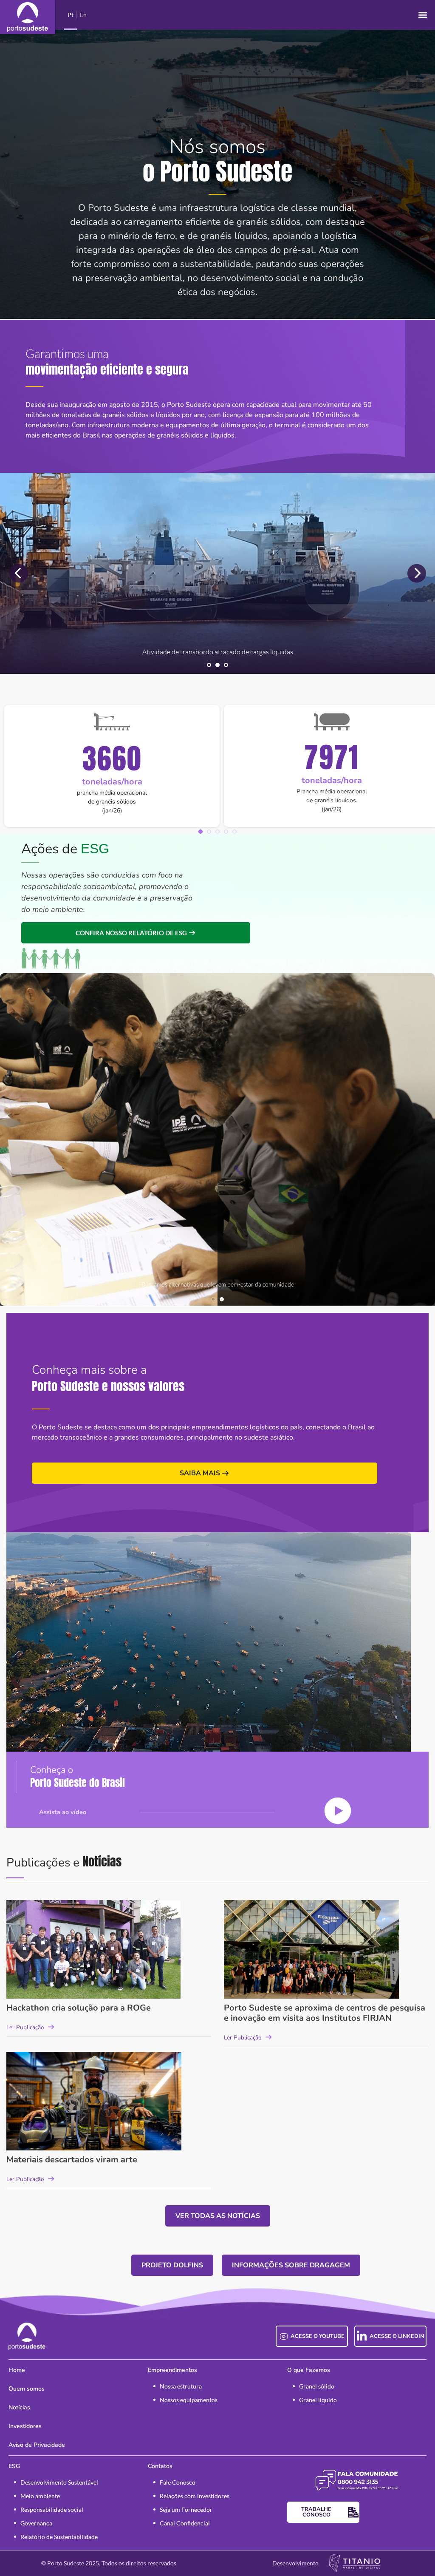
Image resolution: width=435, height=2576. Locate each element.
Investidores (25, 2426)
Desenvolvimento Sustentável (59, 2482)
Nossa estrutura (181, 2386)
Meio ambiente (40, 2496)
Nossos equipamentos (189, 2400)
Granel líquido (318, 2400)
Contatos (160, 2466)
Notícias (19, 2407)
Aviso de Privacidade (37, 2445)
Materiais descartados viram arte (72, 2160)
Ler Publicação (25, 2027)
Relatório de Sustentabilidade (59, 2537)
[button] (422, 15)
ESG (14, 2466)
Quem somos (27, 2389)
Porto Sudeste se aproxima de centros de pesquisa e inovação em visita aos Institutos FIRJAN (325, 2013)
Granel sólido (317, 2386)
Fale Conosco (178, 2482)
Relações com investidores (195, 2496)
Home (17, 2370)
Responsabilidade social (52, 2509)
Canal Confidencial (185, 2523)
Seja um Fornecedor (186, 2509)
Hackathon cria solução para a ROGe (79, 2008)
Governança (36, 2523)
